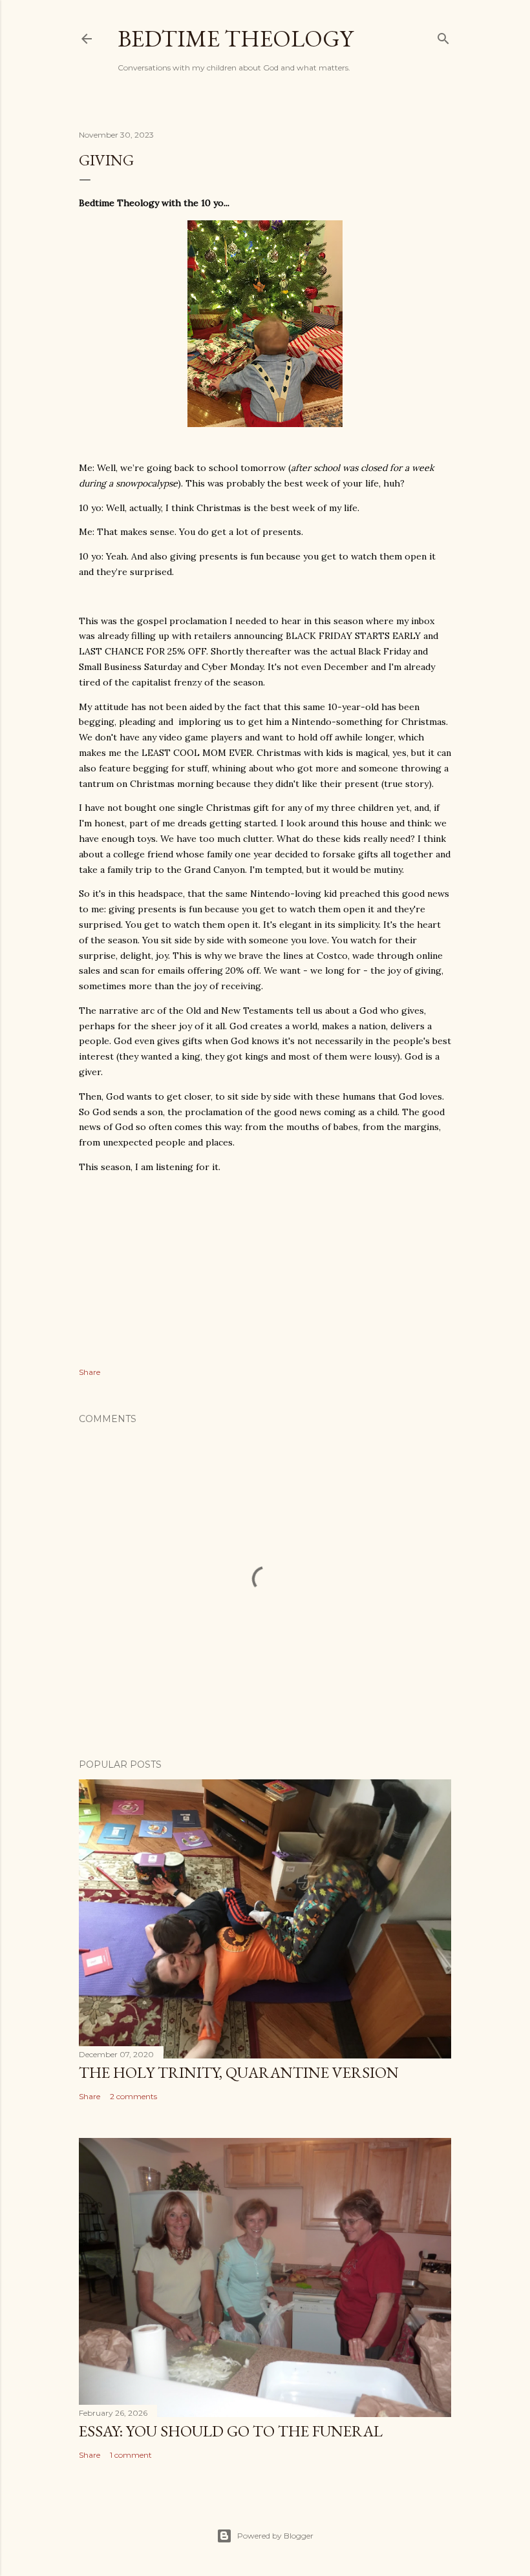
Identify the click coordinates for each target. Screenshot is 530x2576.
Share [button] (90, 1372)
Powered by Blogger (275, 2536)
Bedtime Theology (235, 38)
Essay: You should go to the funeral (231, 2431)
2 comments (133, 2096)
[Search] (443, 36)
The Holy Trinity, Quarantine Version (239, 2072)
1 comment (131, 2455)
